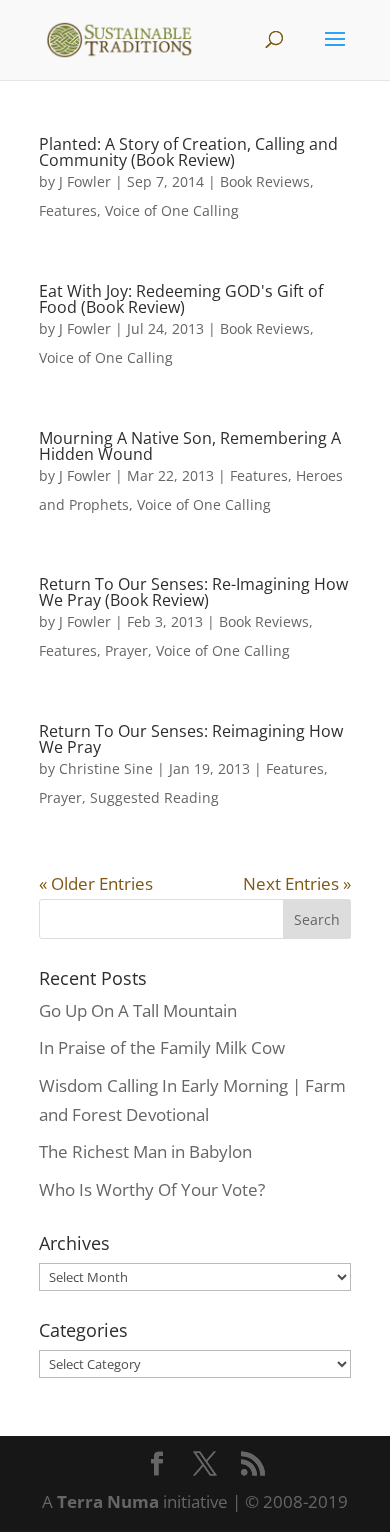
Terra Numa (108, 1501)
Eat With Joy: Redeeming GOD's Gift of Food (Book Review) (181, 299)
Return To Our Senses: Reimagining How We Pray (191, 739)
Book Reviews (265, 181)
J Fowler (85, 181)
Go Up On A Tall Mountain (138, 1010)
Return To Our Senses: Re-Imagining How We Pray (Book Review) (193, 592)
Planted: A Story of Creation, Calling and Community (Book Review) (188, 152)
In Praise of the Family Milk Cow (162, 1047)
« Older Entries (96, 883)
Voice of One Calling (172, 210)
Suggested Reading (154, 797)
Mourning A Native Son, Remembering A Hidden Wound (190, 446)
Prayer (126, 650)
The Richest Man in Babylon (145, 1151)
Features (68, 210)
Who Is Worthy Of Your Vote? (152, 1189)
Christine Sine (106, 768)
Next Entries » (297, 883)
